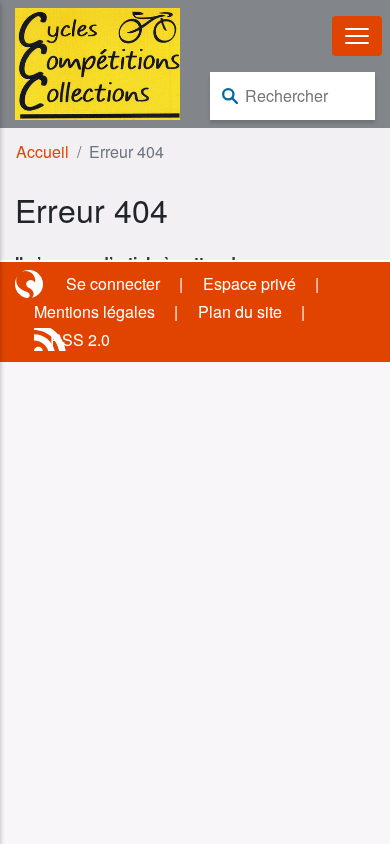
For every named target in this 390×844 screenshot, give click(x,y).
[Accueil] (97, 61)
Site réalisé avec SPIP (31, 284)
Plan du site (240, 311)
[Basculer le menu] (357, 36)
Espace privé (249, 283)
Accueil (42, 151)
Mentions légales (94, 311)
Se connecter (113, 283)
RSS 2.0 (80, 339)
